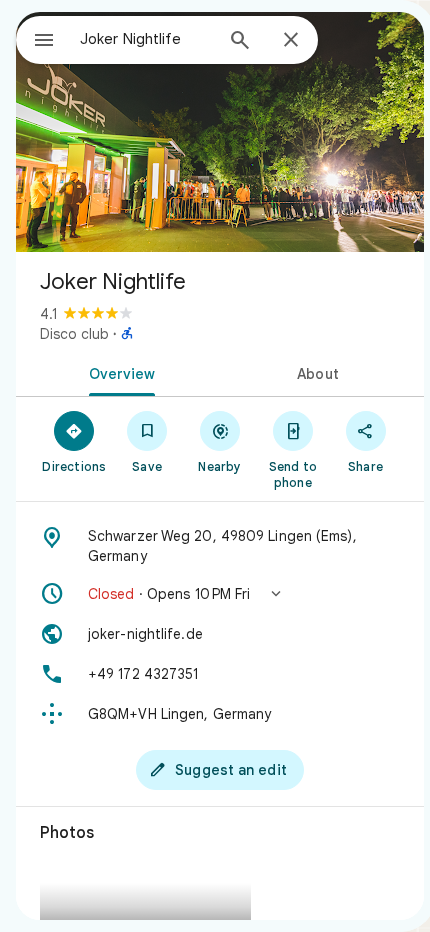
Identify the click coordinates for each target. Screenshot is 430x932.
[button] (220, 594)
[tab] (118, 372)
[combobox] (146, 39)
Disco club (74, 334)
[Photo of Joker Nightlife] (220, 132)
